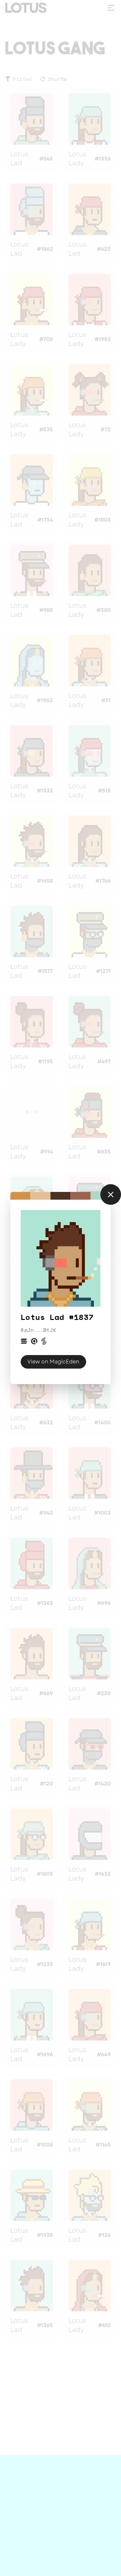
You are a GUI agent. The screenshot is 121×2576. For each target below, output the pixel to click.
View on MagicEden (53, 1362)
